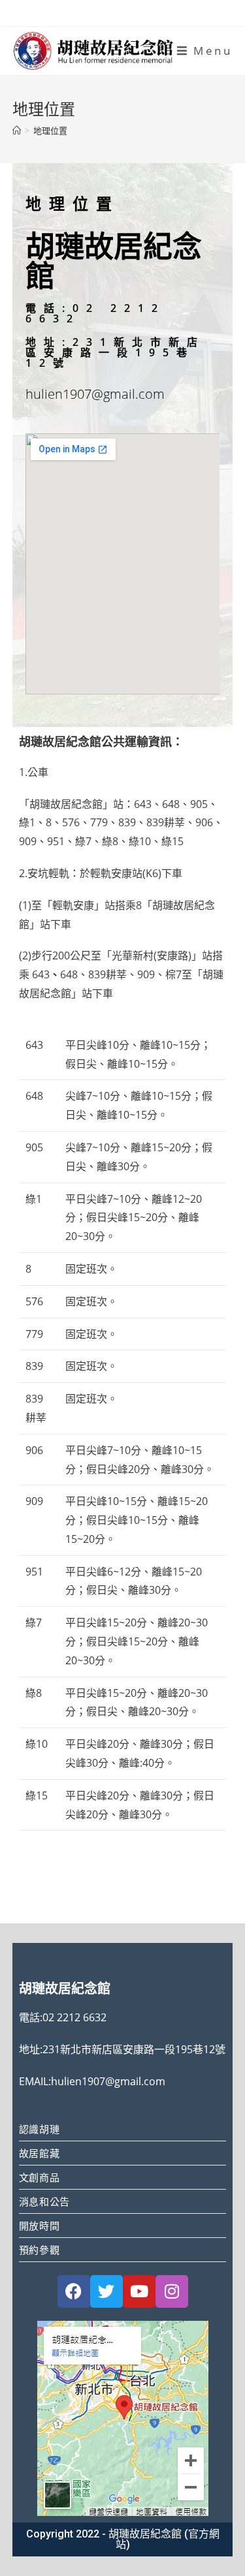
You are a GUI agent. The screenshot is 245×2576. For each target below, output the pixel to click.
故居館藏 (39, 2153)
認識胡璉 (39, 2129)
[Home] (17, 131)
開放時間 (39, 2226)
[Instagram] (172, 2291)
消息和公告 (44, 2201)
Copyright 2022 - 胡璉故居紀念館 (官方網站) (123, 2539)
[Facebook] (74, 2291)
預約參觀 (39, 2250)
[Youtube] (139, 2291)
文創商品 (39, 2177)
